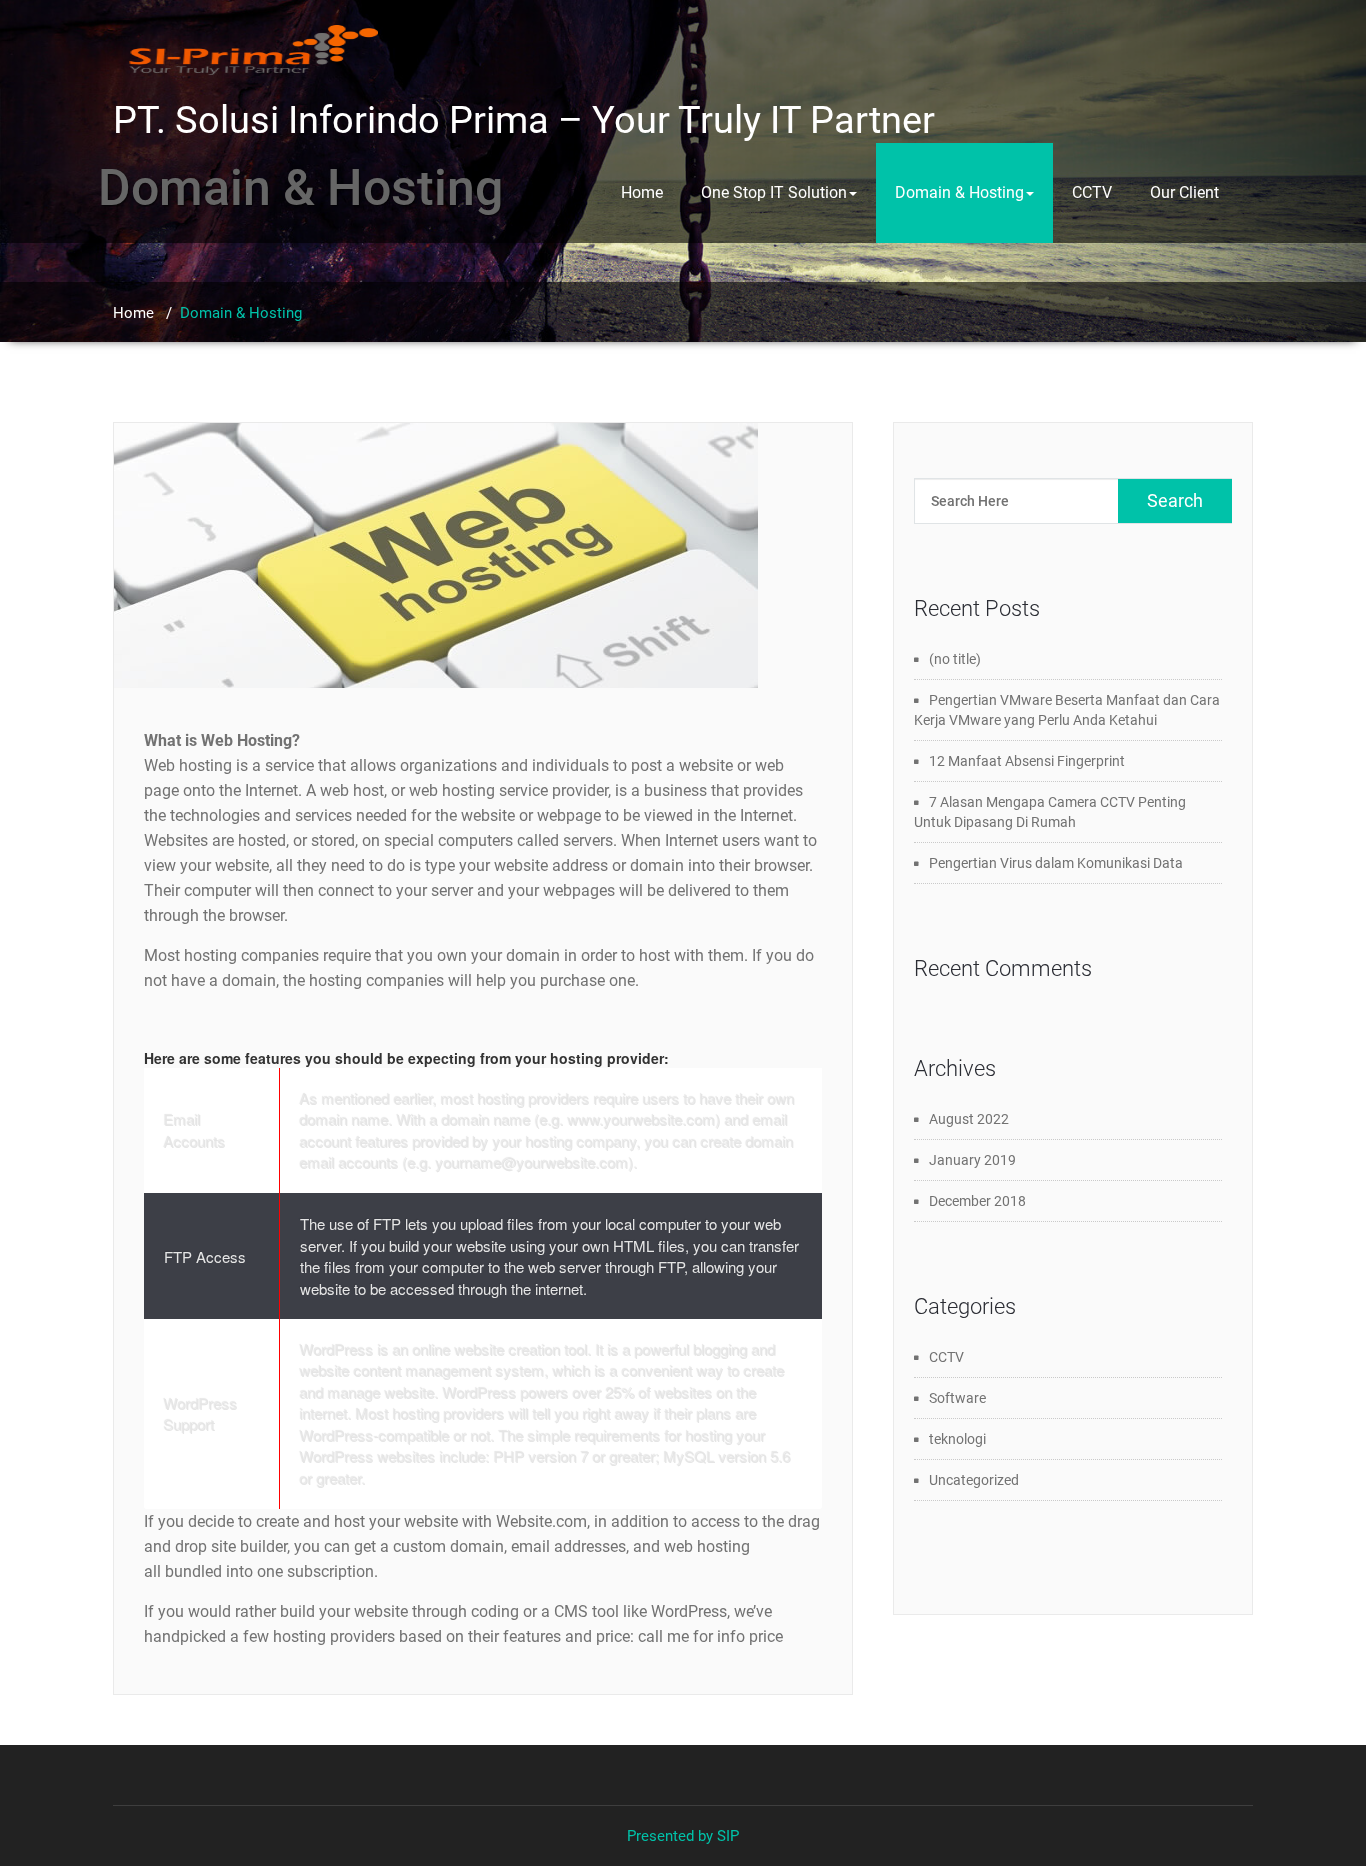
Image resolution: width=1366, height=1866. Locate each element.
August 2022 (969, 1119)
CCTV (1092, 192)
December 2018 (977, 1201)
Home (642, 192)
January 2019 (972, 1160)
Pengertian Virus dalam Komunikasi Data (1056, 863)
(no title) (955, 659)
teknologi (957, 1439)
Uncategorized (974, 1480)
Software (957, 1398)
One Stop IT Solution (774, 192)
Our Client (1184, 192)
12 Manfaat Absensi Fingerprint (1027, 761)
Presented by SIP (683, 1836)
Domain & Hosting (959, 192)
